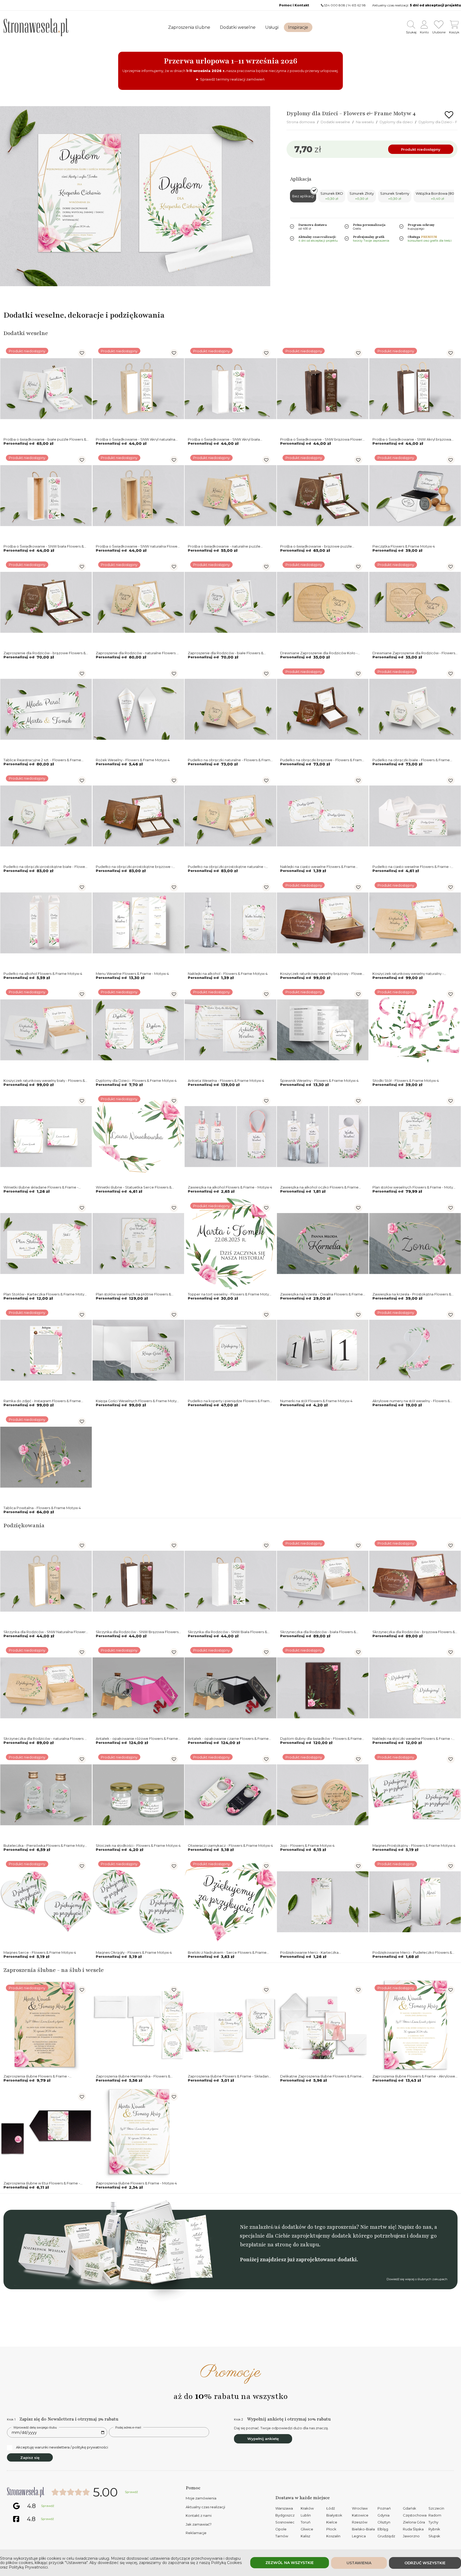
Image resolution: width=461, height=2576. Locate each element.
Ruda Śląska (413, 2529)
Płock (331, 2529)
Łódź (331, 2508)
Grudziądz (386, 2536)
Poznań (384, 2508)
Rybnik (434, 2529)
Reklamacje (196, 2533)
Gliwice (307, 2529)
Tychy (433, 2522)
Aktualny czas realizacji (205, 2507)
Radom (435, 2515)
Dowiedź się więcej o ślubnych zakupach (417, 2279)
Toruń (306, 2522)
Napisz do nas (415, 2227)
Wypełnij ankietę (263, 2439)
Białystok (334, 2515)
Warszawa (284, 2508)
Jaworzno (411, 2536)
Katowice (360, 2515)
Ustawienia (359, 2563)
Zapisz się (30, 2458)
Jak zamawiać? (199, 2524)
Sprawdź (131, 2492)
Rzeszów (360, 2522)
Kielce (332, 2522)
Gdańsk (410, 2508)
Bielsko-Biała (363, 2529)
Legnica (359, 2536)
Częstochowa (415, 2515)
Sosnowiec (285, 2522)
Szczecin (436, 2508)
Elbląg (383, 2529)
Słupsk (434, 2536)
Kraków (307, 2508)
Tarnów (282, 2536)
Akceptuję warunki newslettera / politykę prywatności (62, 2447)
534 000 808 (335, 5)
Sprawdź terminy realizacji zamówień (232, 79)
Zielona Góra (414, 2522)
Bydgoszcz (285, 2515)
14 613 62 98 (357, 5)
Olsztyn (384, 2522)
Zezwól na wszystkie (290, 2563)
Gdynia (383, 2515)
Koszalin (333, 2536)
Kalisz (305, 2536)
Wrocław (360, 2508)
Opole (281, 2529)
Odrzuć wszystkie (425, 2563)
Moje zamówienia (201, 2498)
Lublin (306, 2515)
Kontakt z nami (199, 2515)
